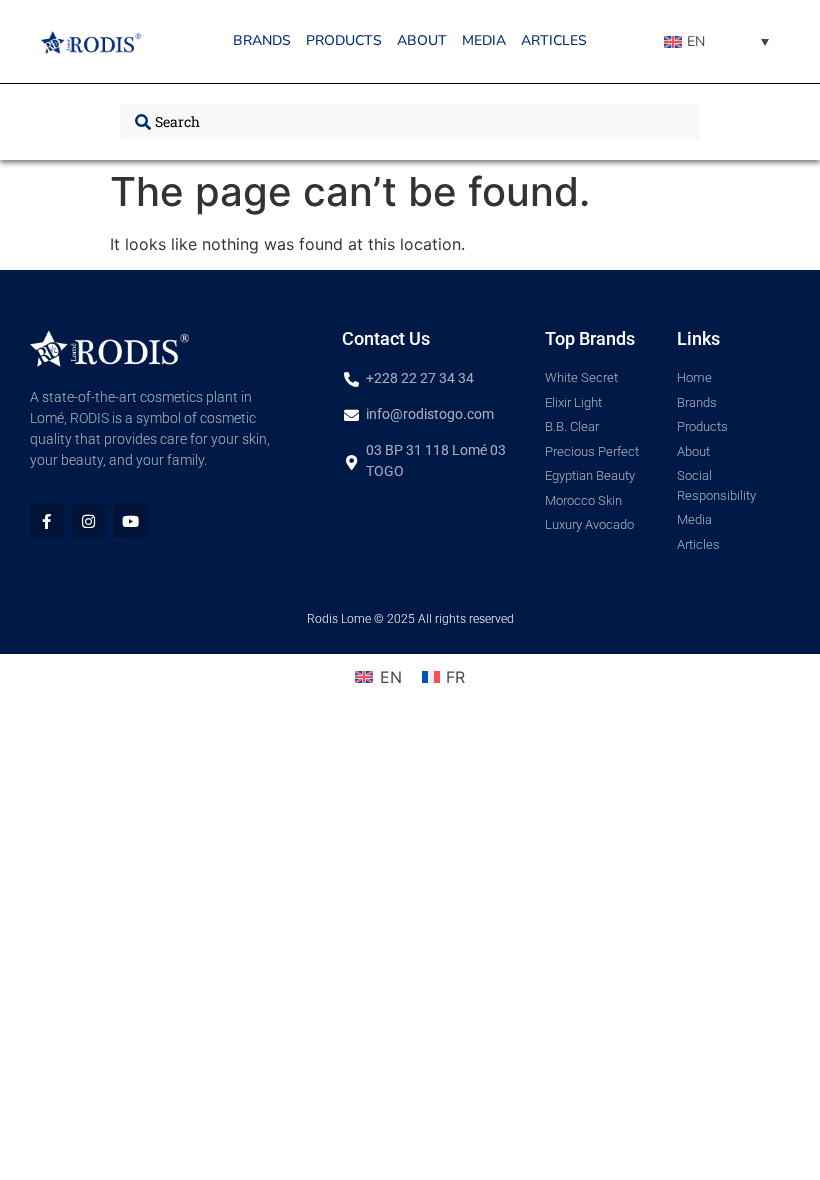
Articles (554, 40)
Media (484, 40)
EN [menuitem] (696, 41)
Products (344, 40)
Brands (262, 40)
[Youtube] (130, 521)
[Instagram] (88, 521)
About (422, 40)
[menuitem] (716, 41)
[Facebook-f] (46, 521)
